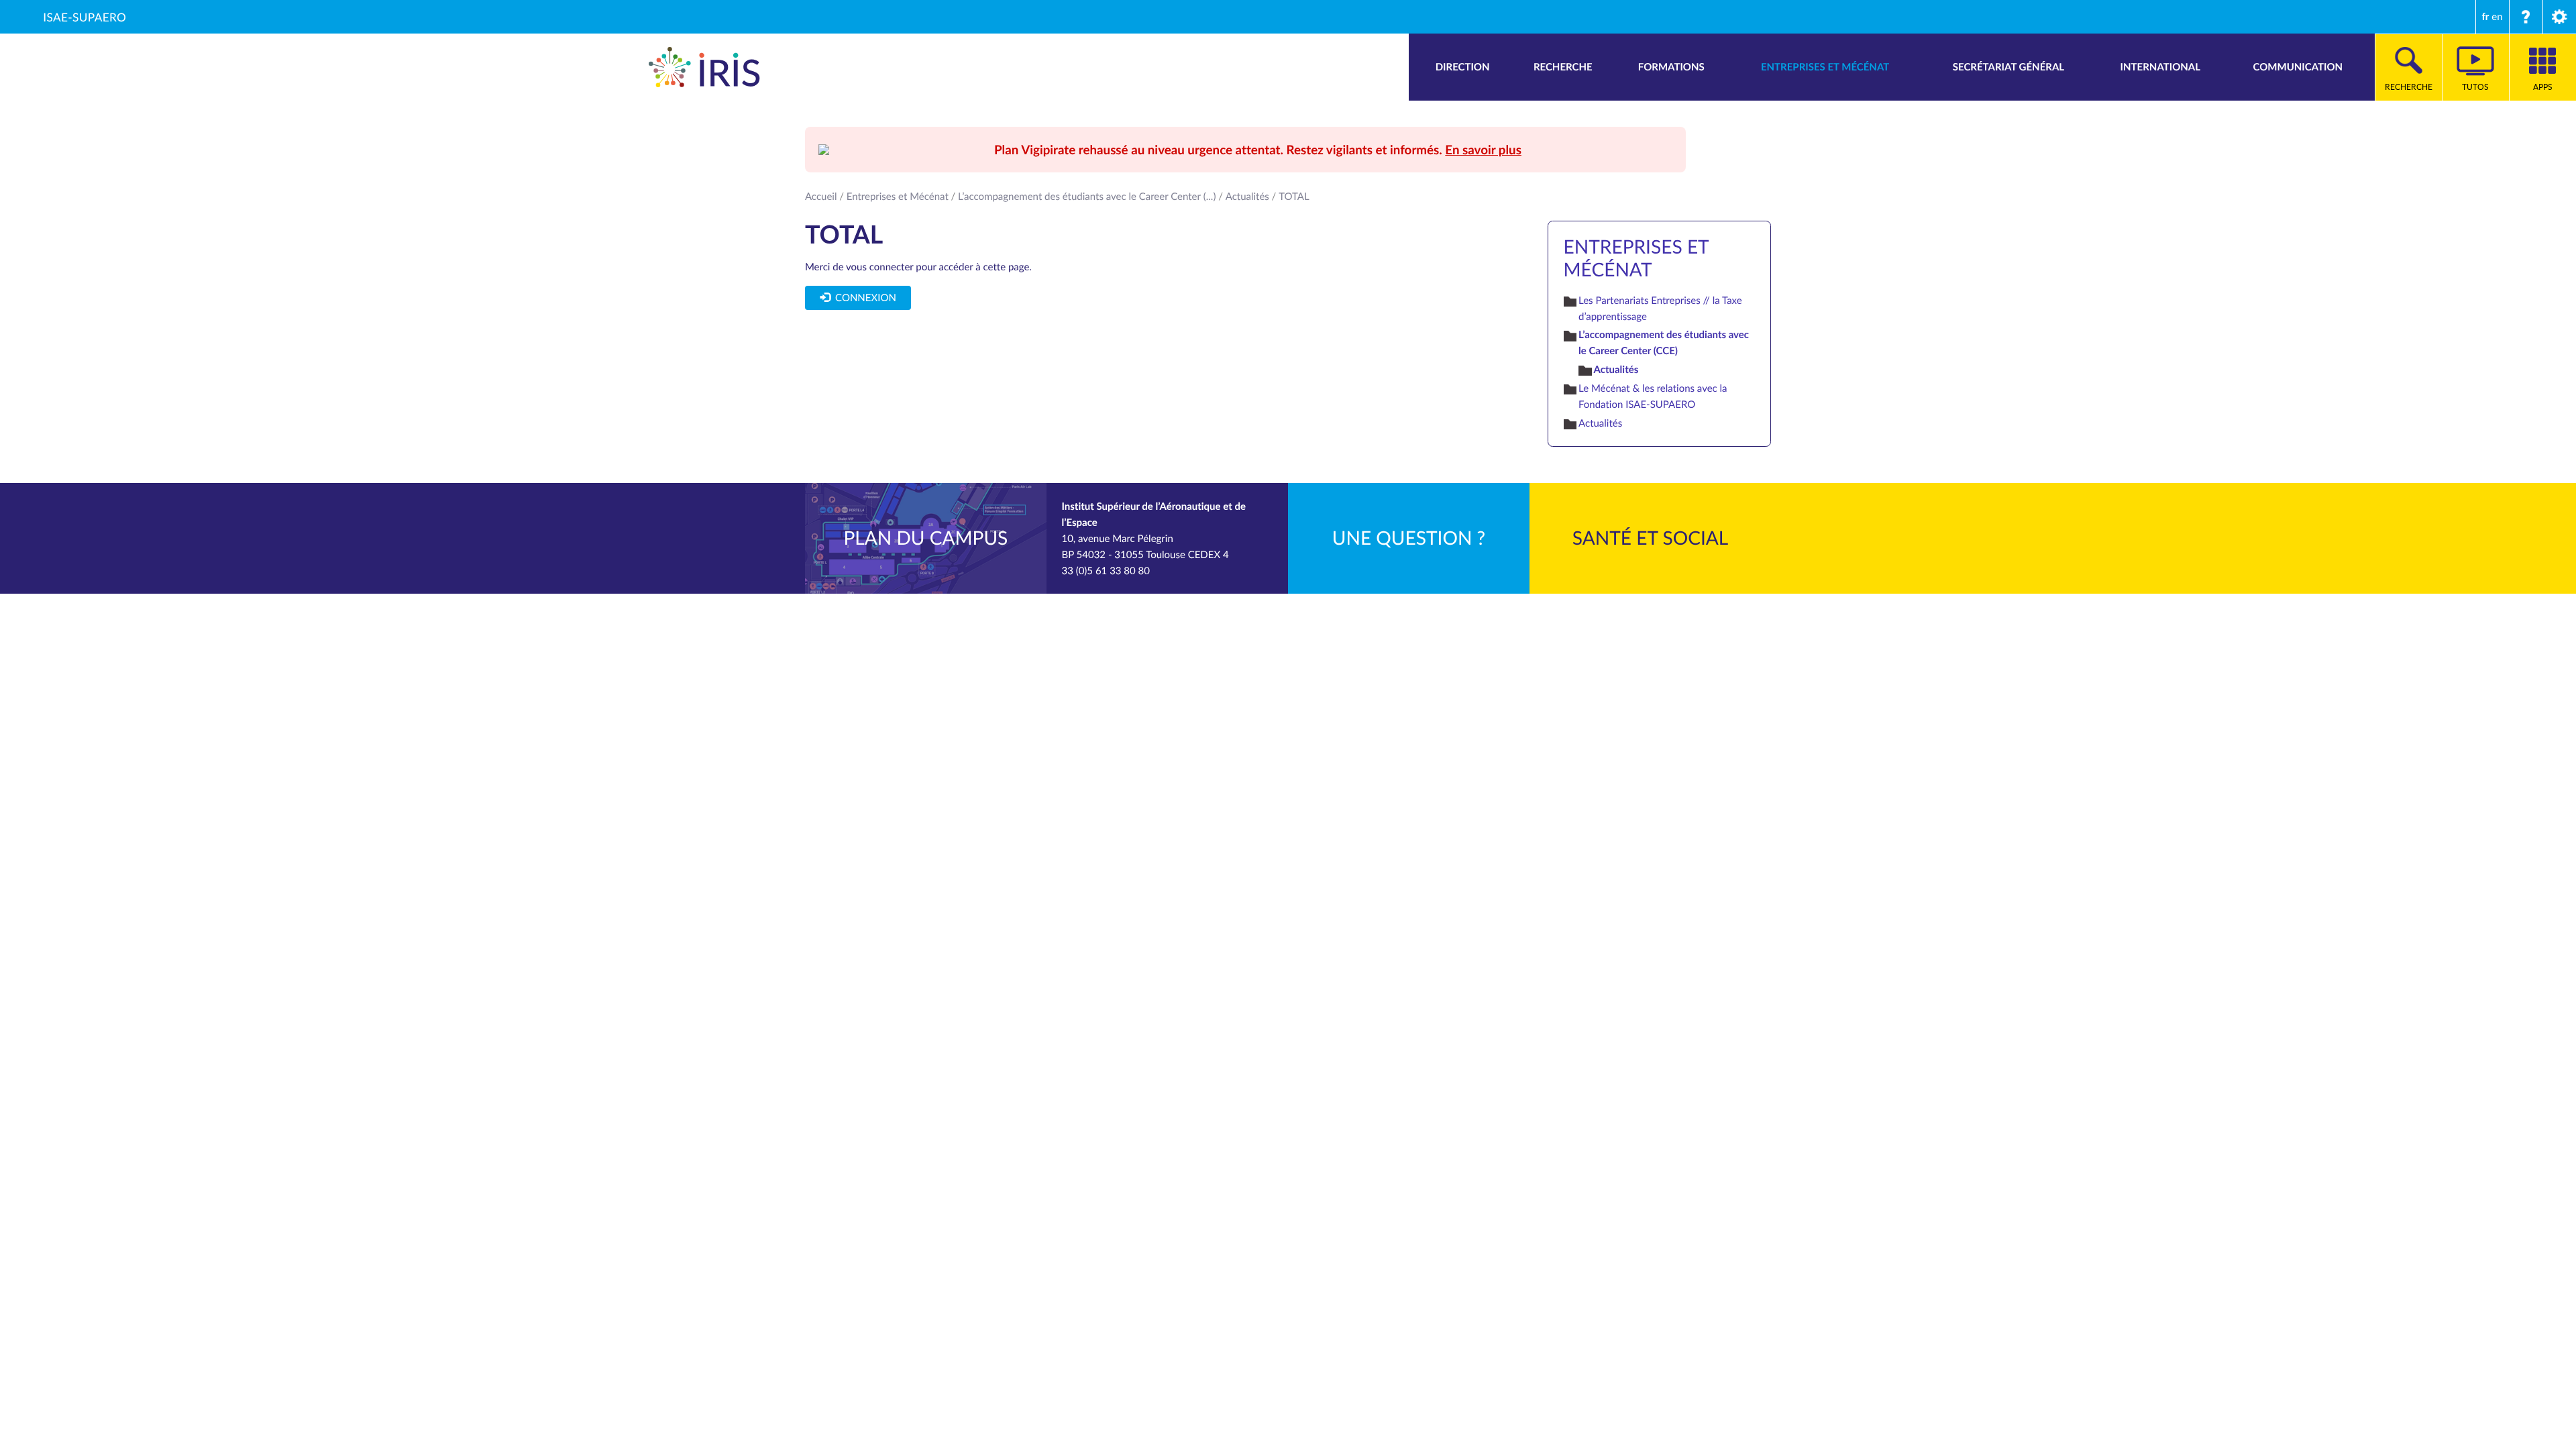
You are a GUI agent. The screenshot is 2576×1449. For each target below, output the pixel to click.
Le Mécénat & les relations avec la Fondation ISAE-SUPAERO (1653, 396)
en (2497, 17)
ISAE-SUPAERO (85, 17)
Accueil (821, 197)
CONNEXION (863, 298)
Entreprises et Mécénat (898, 197)
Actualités (1247, 197)
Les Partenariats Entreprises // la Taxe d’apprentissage (1660, 309)
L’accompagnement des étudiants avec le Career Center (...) (1087, 197)
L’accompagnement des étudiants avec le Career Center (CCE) (1664, 342)
